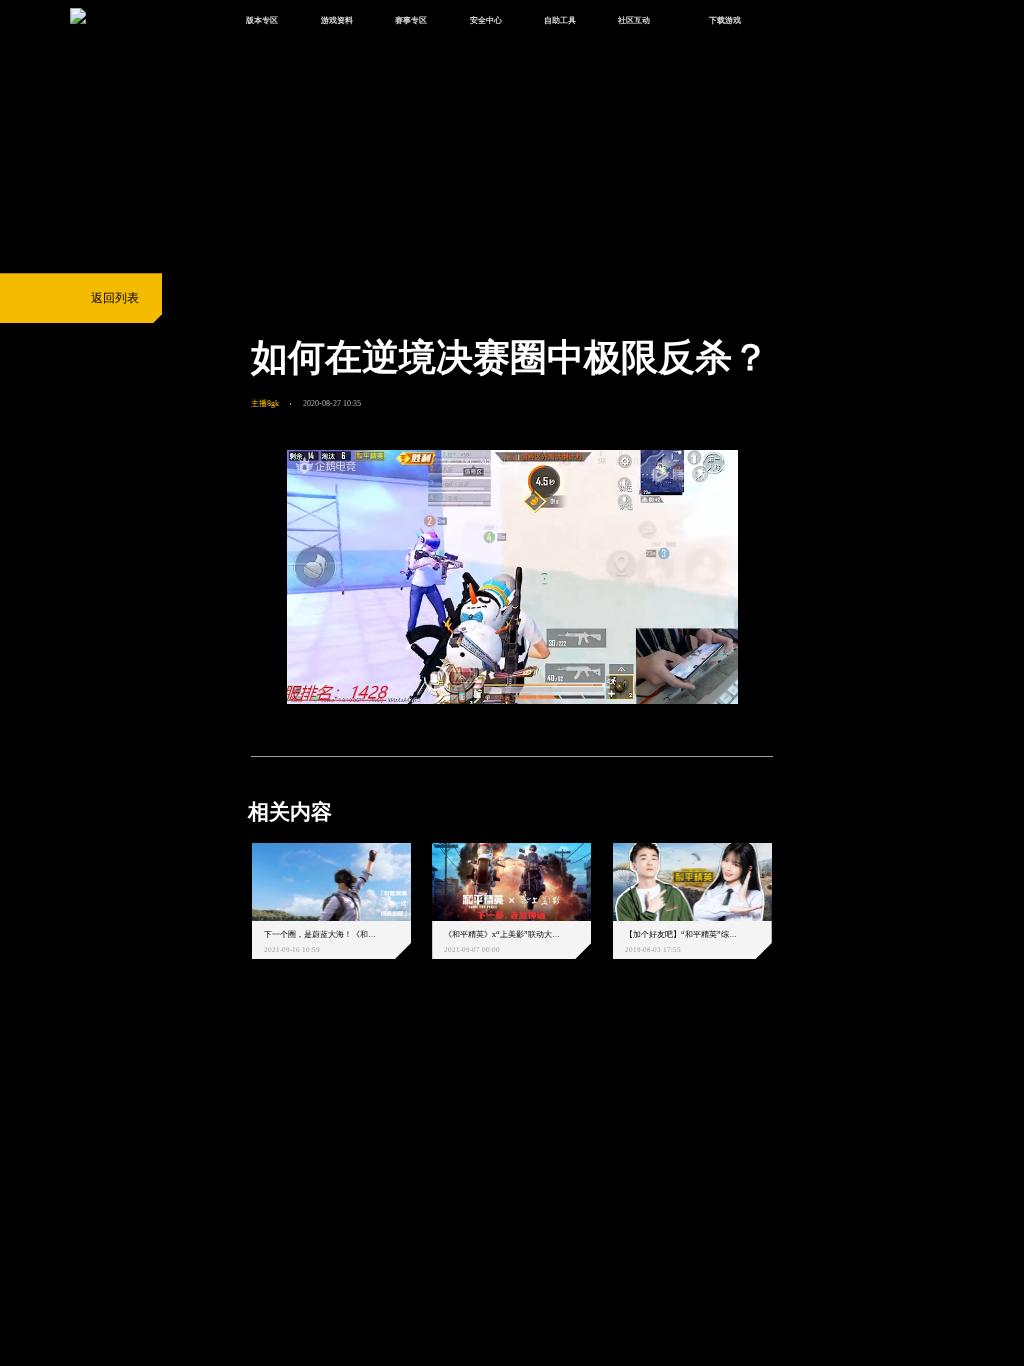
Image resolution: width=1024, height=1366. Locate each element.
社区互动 (634, 20)
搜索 (796, 21)
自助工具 (560, 20)
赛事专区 (411, 20)
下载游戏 (725, 20)
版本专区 (262, 20)
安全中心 (486, 20)
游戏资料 (337, 20)
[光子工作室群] (237, 1058)
